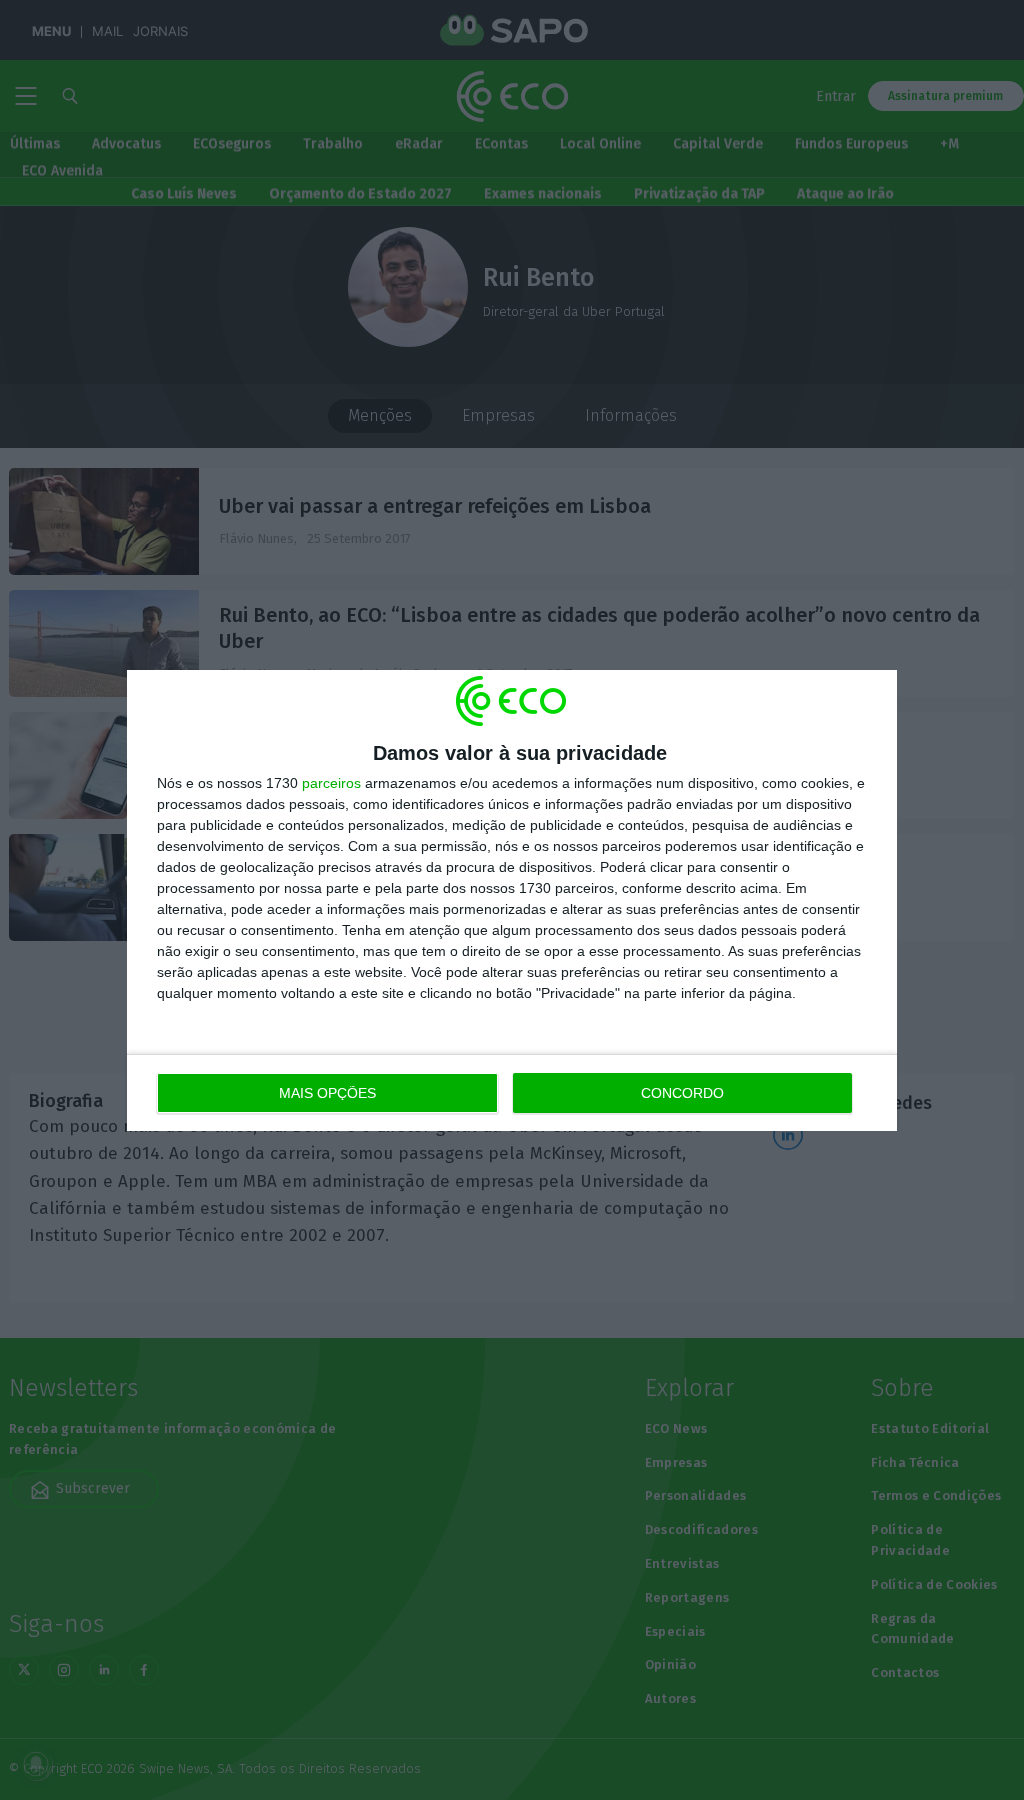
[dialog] (512, 900)
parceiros (331, 783)
